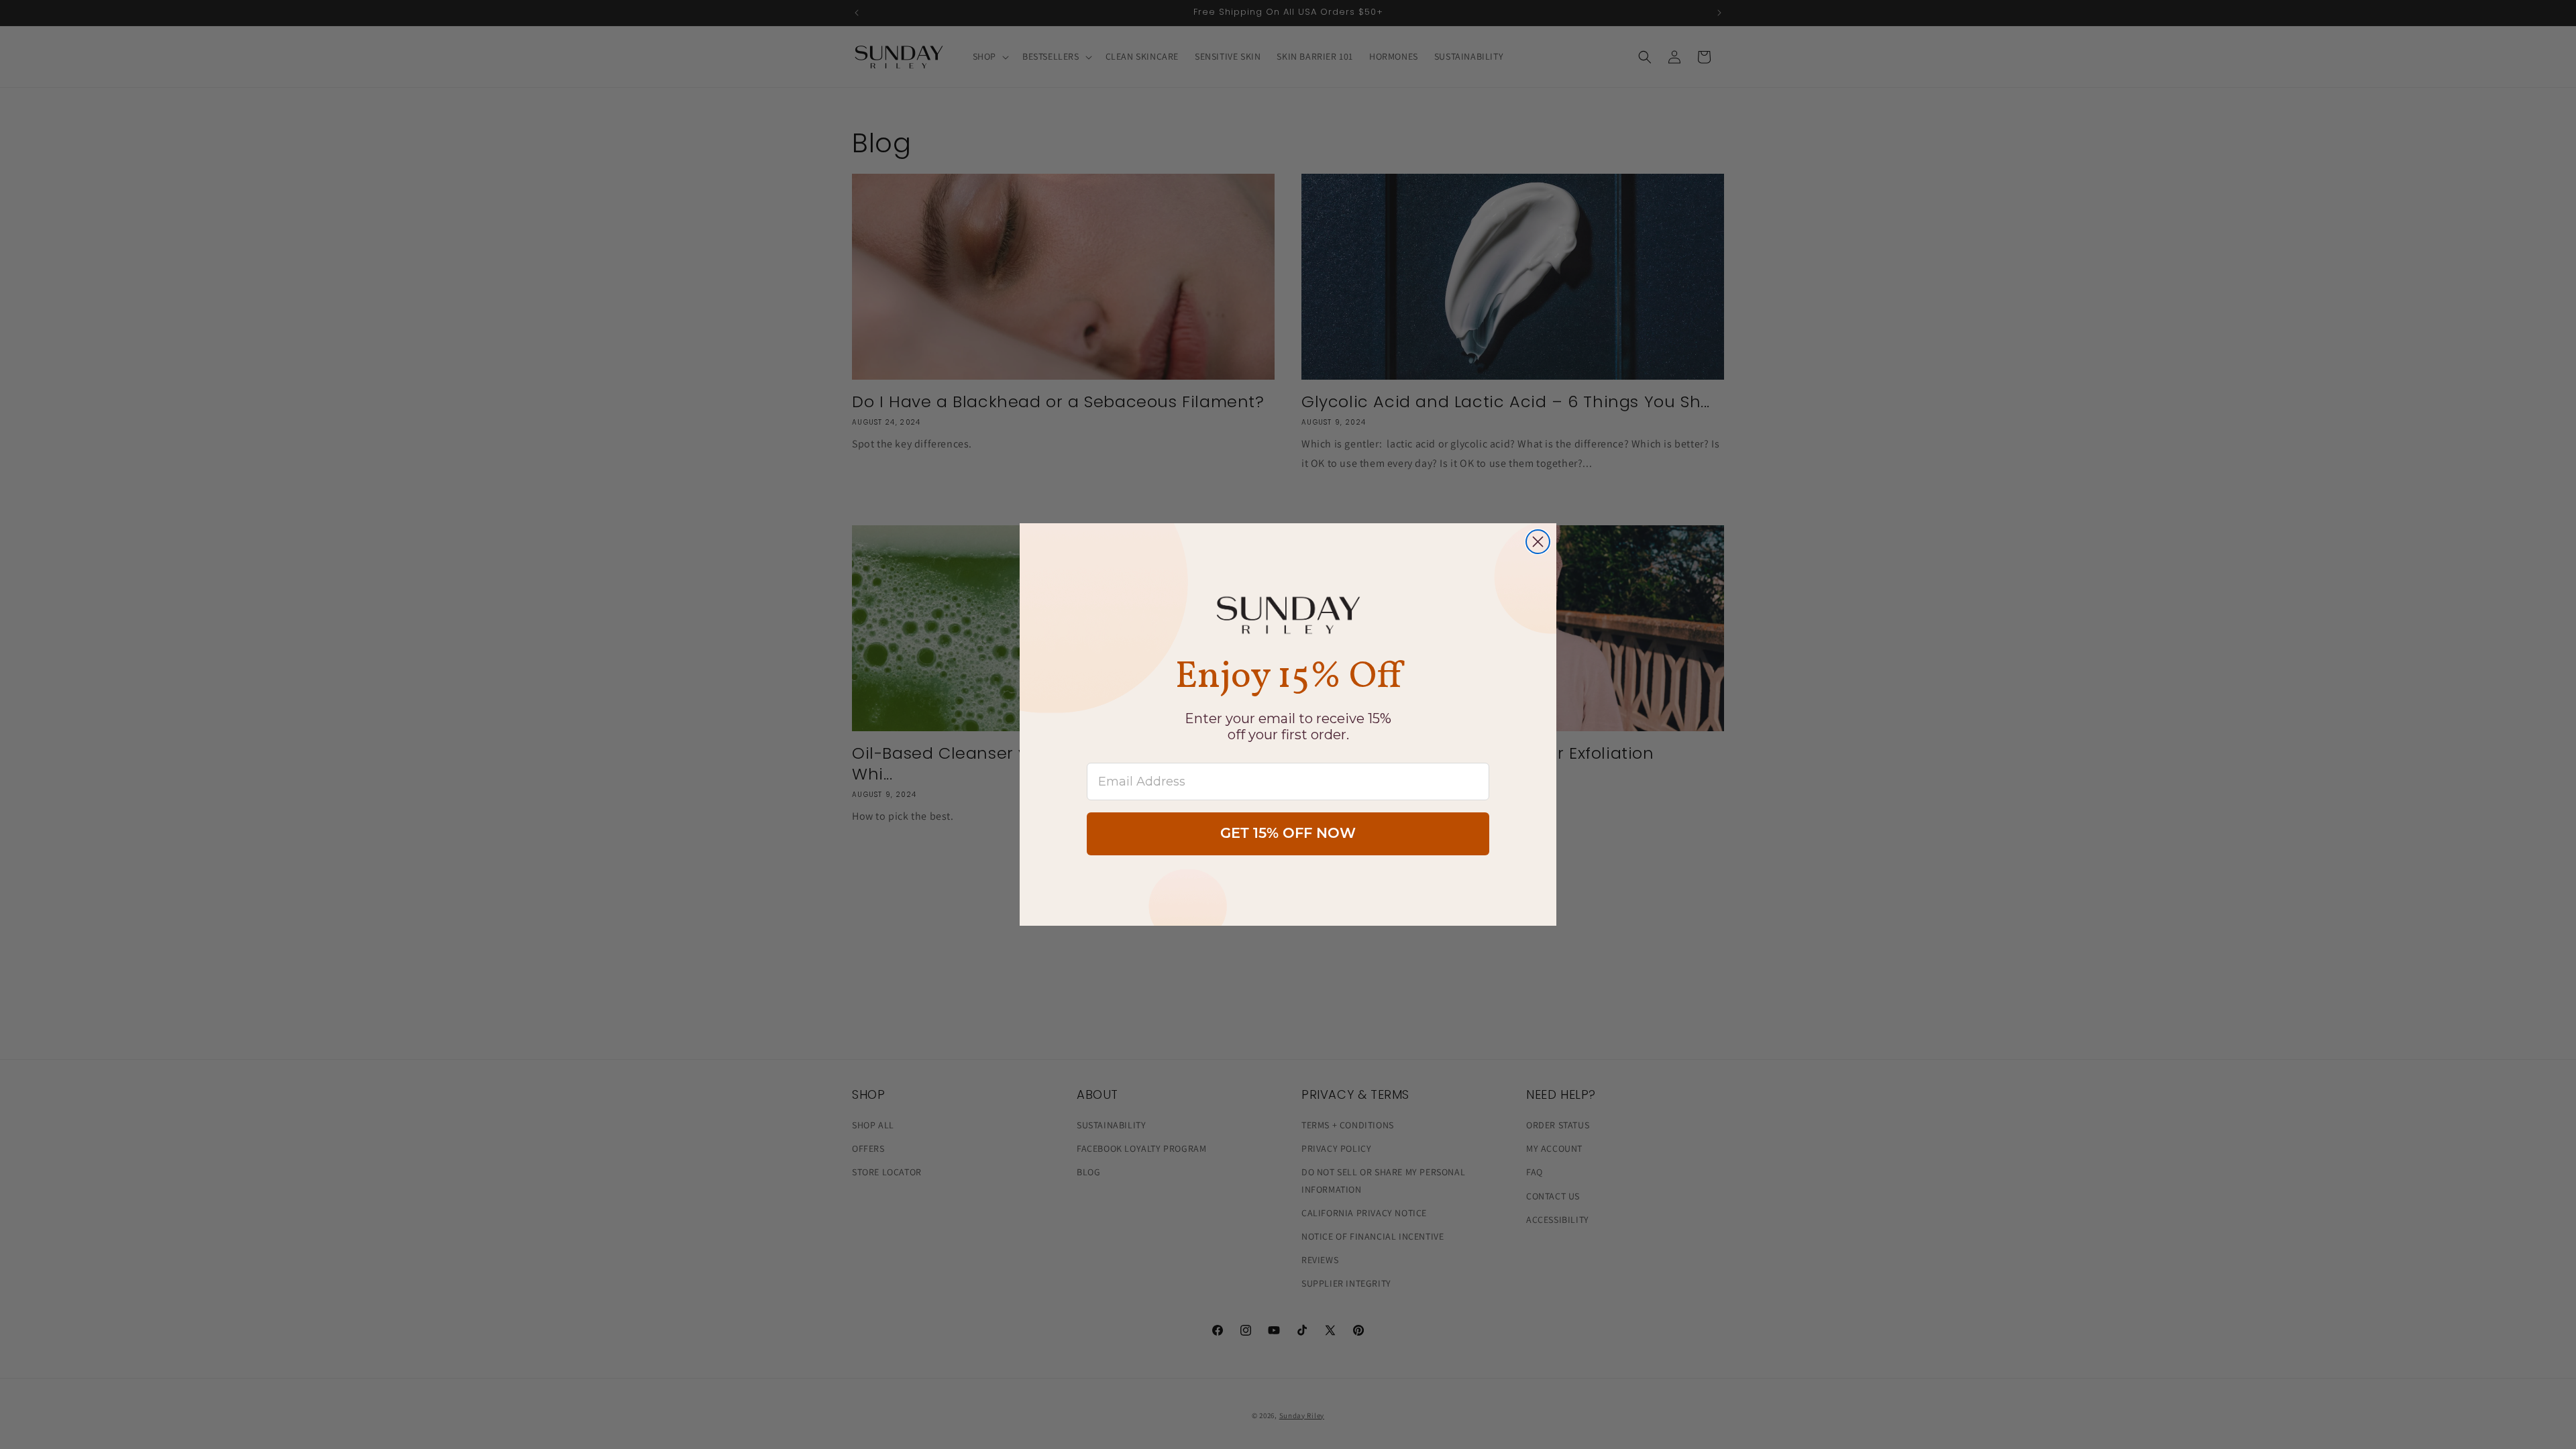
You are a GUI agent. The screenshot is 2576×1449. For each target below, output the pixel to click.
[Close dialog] (1538, 542)
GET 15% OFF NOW (1288, 834)
